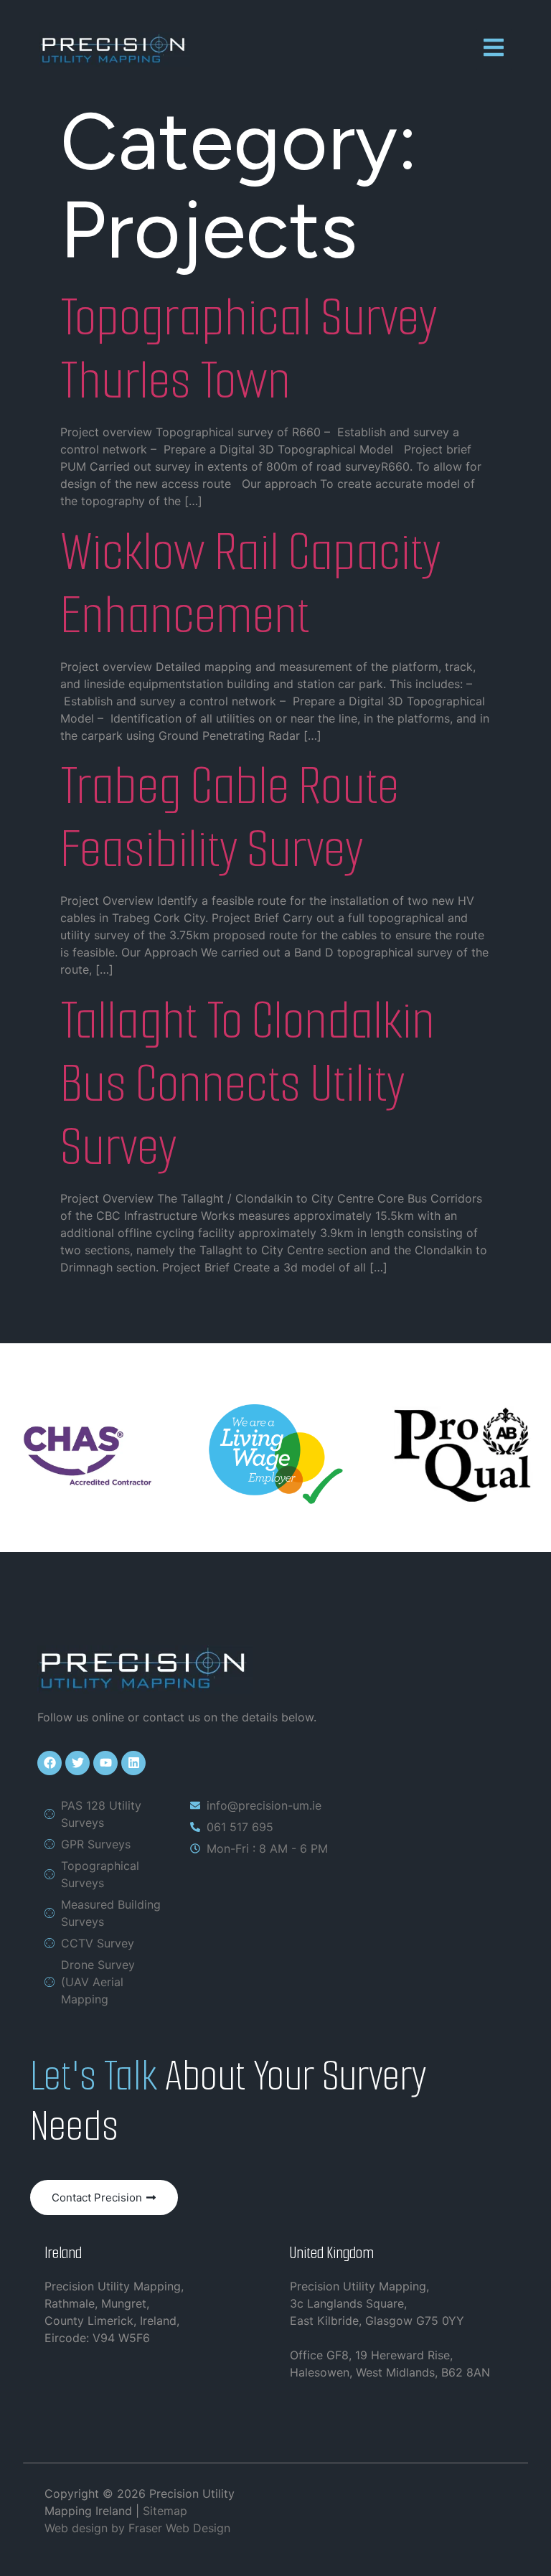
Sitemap (165, 2511)
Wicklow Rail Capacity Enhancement (250, 583)
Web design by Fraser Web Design (137, 2528)
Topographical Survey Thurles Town (249, 349)
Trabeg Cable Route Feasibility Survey (230, 817)
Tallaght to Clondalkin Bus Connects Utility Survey (248, 1083)
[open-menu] (494, 50)
